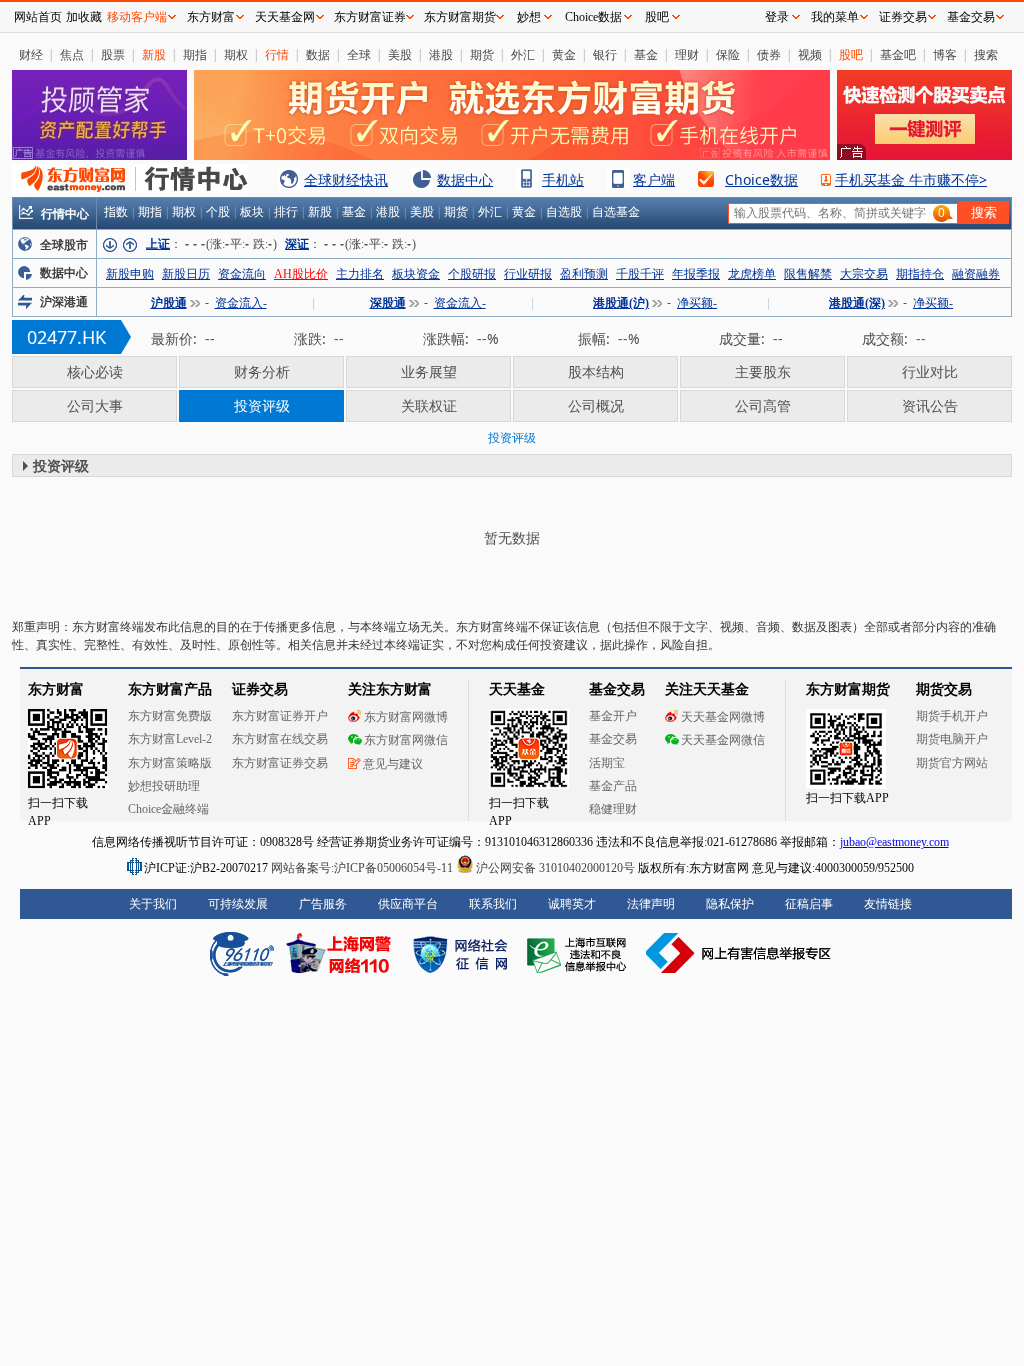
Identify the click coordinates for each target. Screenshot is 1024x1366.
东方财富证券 (370, 17)
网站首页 (38, 17)
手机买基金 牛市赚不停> (911, 179)
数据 (318, 54)
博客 (945, 54)
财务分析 (262, 371)
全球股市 (64, 245)
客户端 (654, 179)
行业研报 (528, 274)
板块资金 (416, 274)
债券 (769, 54)
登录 (777, 17)
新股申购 (130, 274)
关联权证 (429, 405)
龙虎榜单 (752, 274)
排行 (286, 212)
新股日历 (186, 274)
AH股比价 (301, 274)
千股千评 (640, 274)
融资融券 (976, 274)
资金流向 (242, 274)
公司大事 (95, 405)
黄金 (564, 54)
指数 (116, 212)
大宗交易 (864, 274)
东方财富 (211, 17)
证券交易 (903, 17)
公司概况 (596, 405)
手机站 (563, 179)
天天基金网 (285, 17)
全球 (359, 54)
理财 (687, 54)
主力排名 (360, 274)
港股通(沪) (621, 303)
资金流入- (241, 303)
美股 (400, 54)
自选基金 (616, 212)
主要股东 (763, 371)
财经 (31, 54)
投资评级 (262, 405)
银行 (605, 54)
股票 (113, 54)
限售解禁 (808, 274)
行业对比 (930, 371)
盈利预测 (584, 274)
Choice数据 (761, 179)
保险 (728, 54)
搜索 (986, 54)
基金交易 (971, 17)
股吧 (851, 54)
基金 (646, 54)
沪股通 (169, 303)
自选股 (564, 212)
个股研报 (472, 274)
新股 (154, 54)
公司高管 (763, 405)
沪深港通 (64, 302)
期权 (236, 54)
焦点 (72, 54)
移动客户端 (137, 17)
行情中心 (65, 213)
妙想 (529, 17)
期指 (195, 54)
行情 (277, 54)
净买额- (697, 303)
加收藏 (84, 17)
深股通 (388, 303)
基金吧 (898, 54)
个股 (218, 212)
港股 (441, 54)
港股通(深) (857, 303)
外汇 (523, 54)
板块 (252, 212)
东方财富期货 (460, 17)
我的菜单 (835, 17)
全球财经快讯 (346, 179)
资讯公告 (930, 405)
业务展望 (429, 371)
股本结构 (596, 371)
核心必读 (95, 371)
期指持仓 (920, 274)
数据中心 (465, 179)
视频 (810, 54)
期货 (482, 54)
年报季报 (696, 274)
